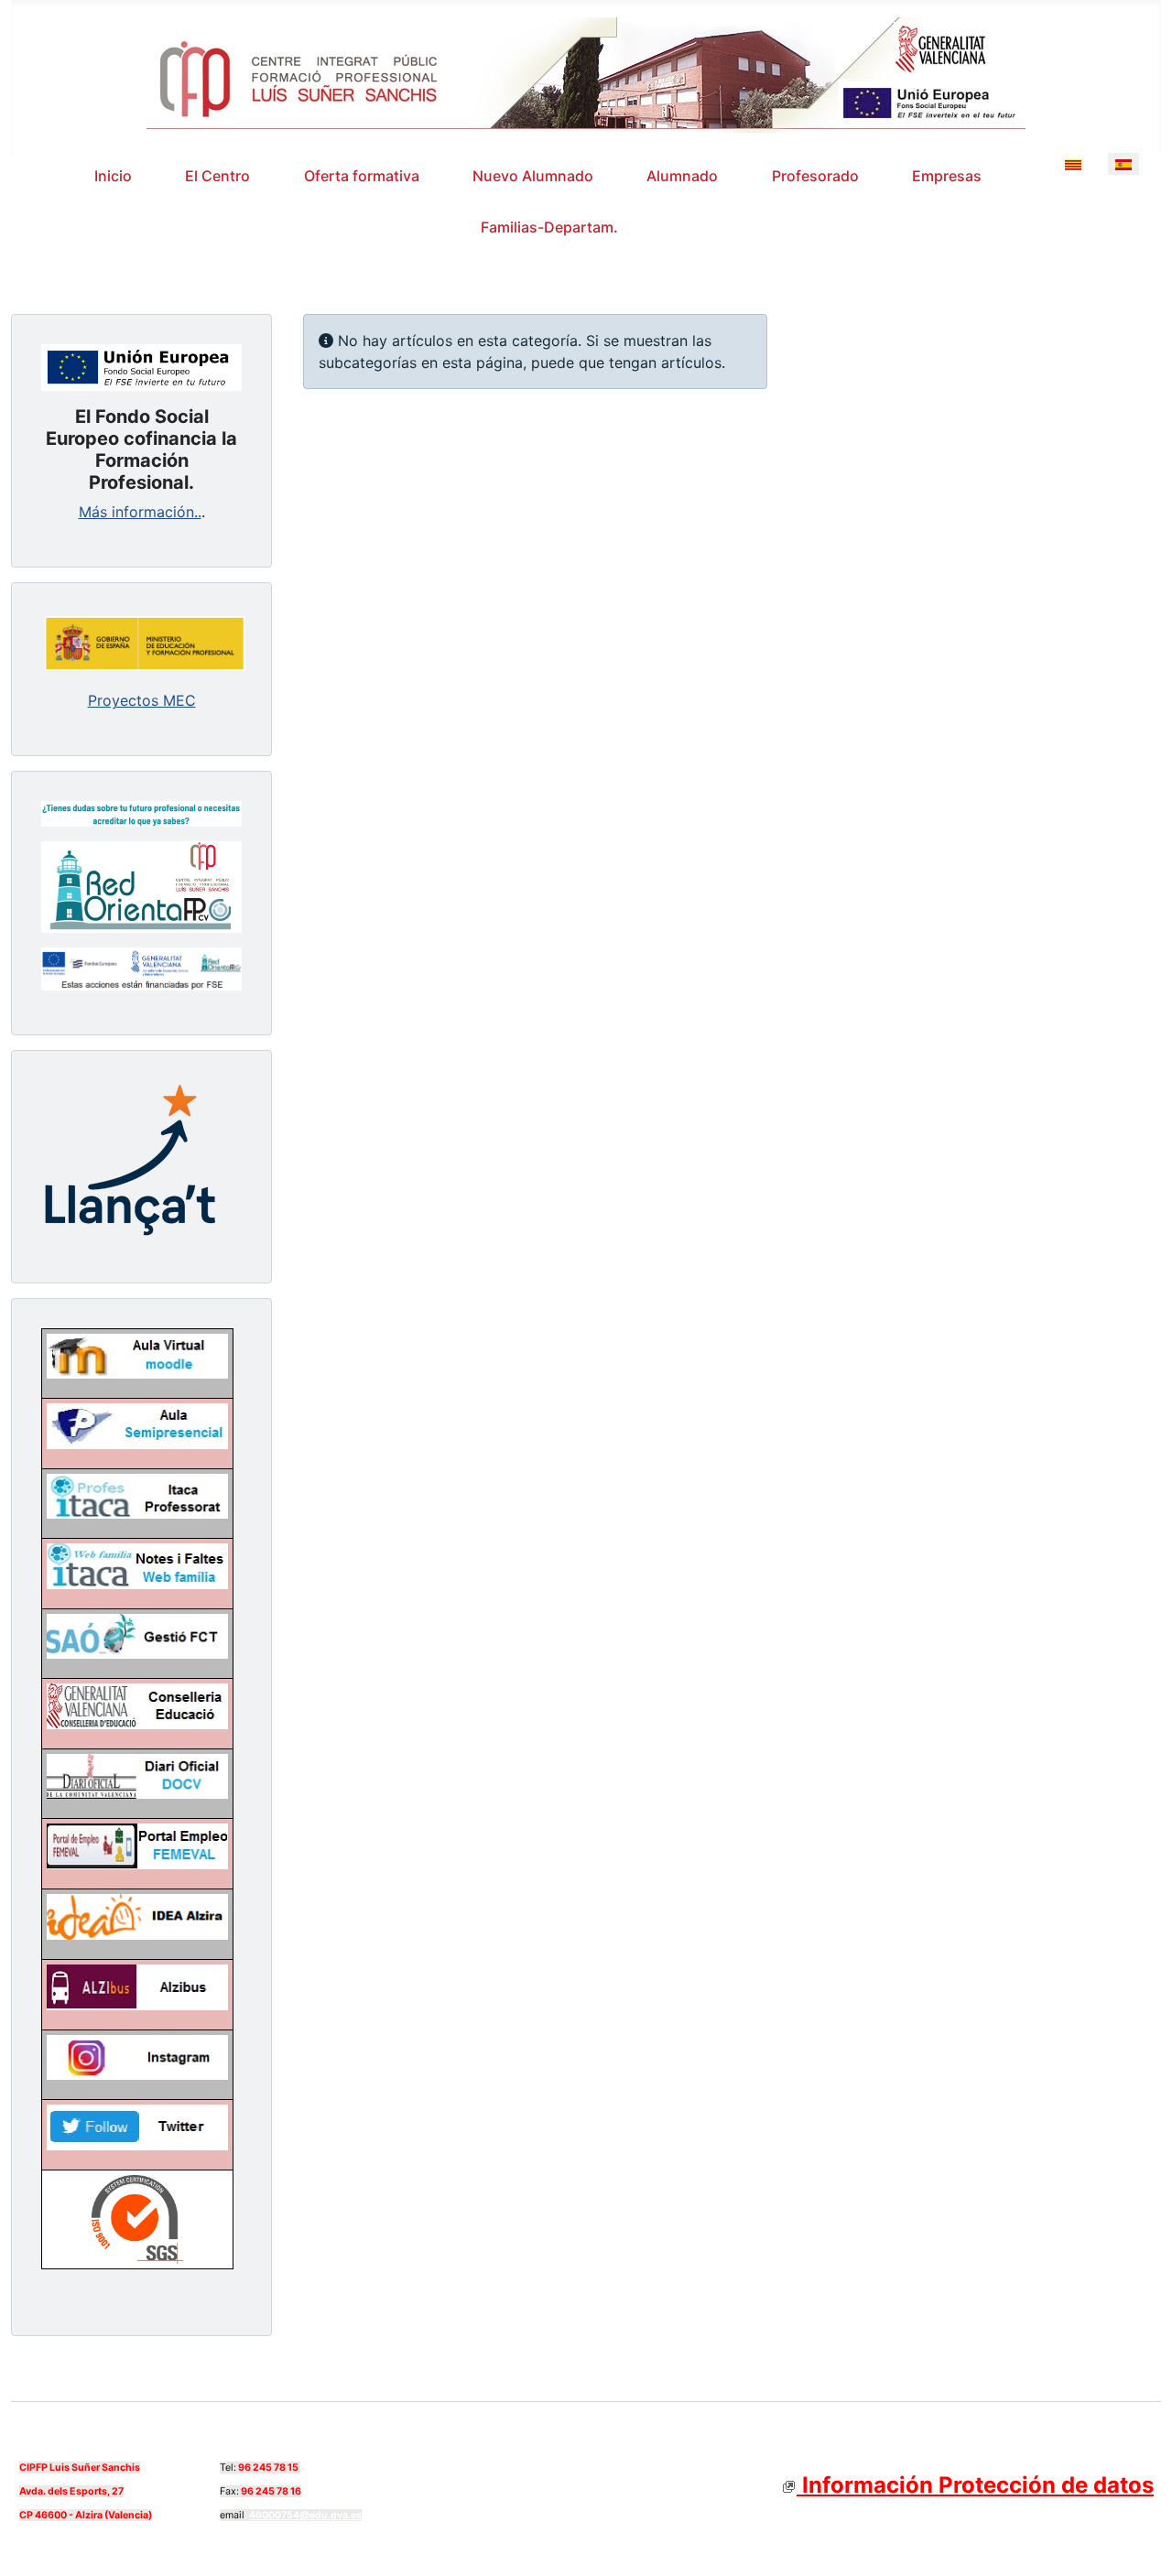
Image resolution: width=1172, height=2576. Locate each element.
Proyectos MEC (142, 700)
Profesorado (815, 176)
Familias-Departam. (549, 227)
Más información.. (140, 512)
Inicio (113, 176)
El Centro (217, 176)
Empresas (947, 176)
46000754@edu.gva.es (305, 2515)
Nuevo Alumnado (533, 176)
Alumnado (682, 176)
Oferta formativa (362, 176)
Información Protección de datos (975, 2485)
